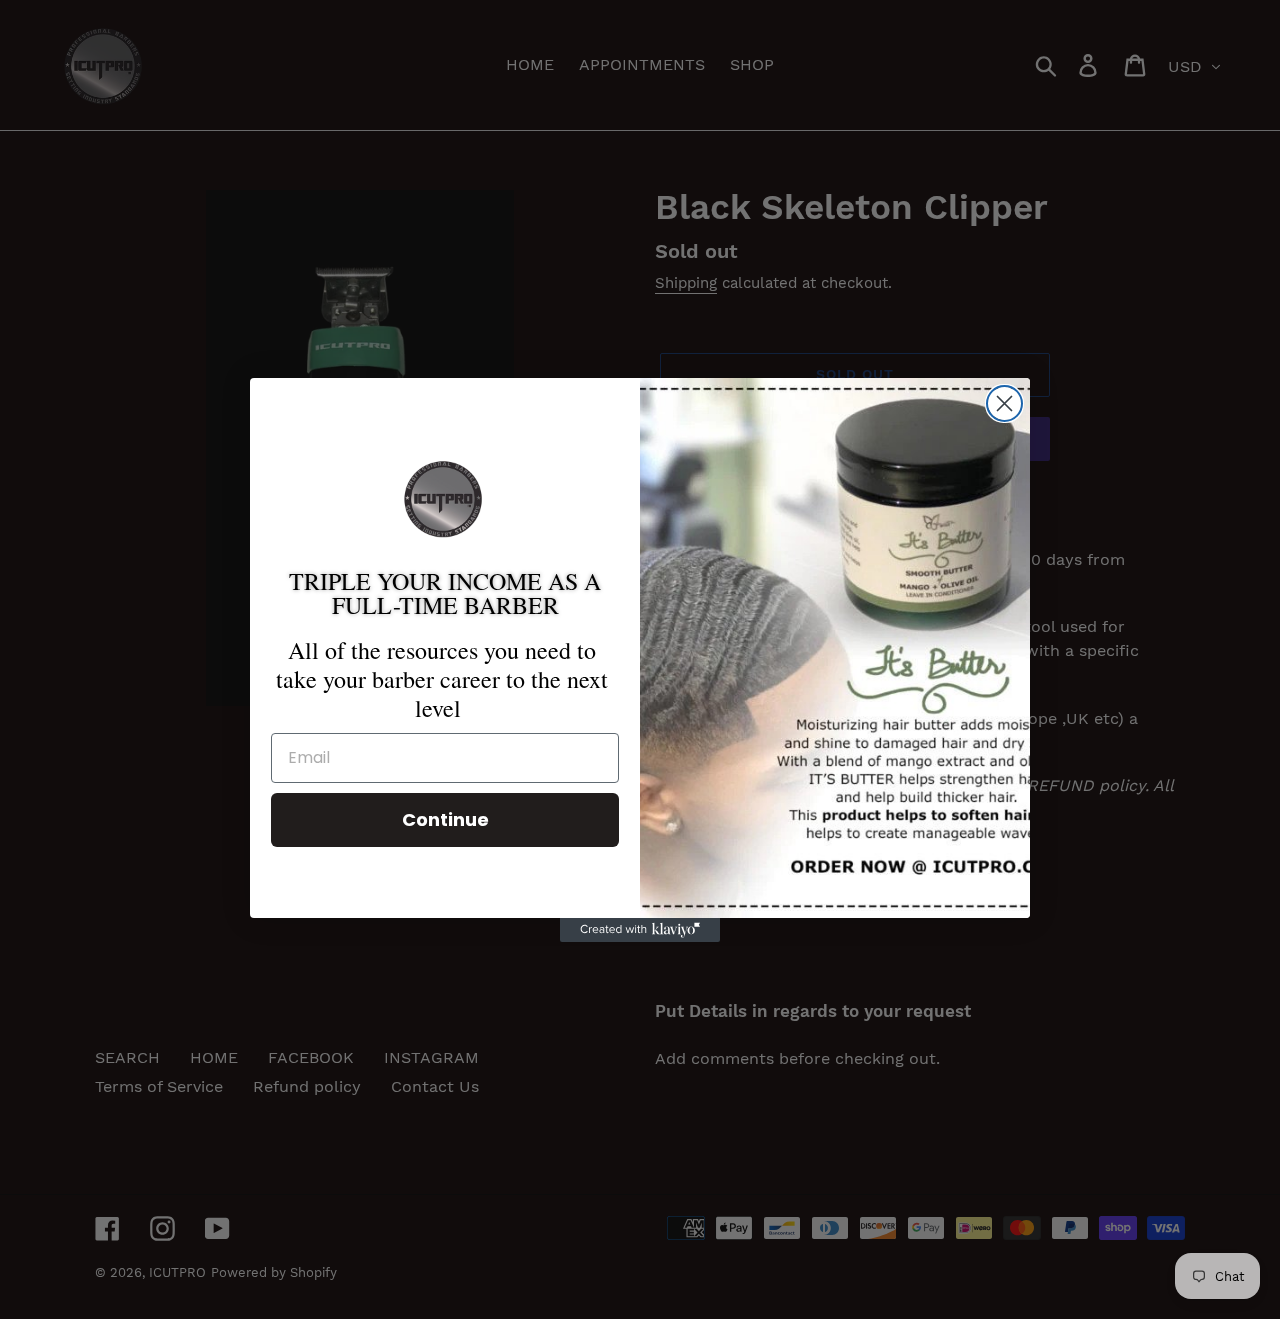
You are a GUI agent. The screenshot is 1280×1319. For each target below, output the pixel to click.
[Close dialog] (1004, 403)
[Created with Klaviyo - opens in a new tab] (640, 930)
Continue (445, 819)
